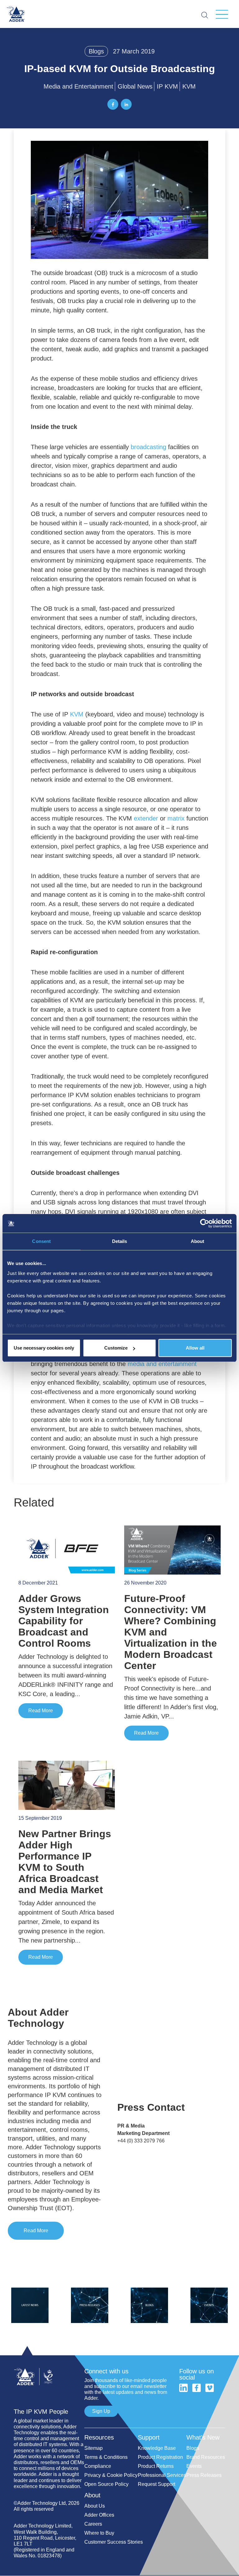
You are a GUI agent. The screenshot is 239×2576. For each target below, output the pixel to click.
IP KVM (167, 86)
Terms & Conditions (106, 2457)
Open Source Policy (106, 2484)
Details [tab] (120, 1241)
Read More (41, 1711)
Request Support (157, 2484)
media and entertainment (162, 1364)
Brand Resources (206, 2457)
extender (146, 818)
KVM (189, 86)
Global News (135, 86)
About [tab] (198, 1241)
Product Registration (160, 2457)
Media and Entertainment (78, 86)
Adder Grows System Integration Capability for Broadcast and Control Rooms (64, 1621)
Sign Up (101, 2411)
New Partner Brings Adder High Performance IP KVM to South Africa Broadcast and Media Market (65, 1862)
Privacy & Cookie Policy (111, 2475)
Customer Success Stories (114, 2542)
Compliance (98, 2466)
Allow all (195, 1348)
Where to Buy (99, 2533)
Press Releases (204, 2475)
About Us (95, 2506)
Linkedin (183, 2388)
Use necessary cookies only (44, 1348)
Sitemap (94, 2448)
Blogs (96, 51)
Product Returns (156, 2466)
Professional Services (162, 2475)
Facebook (197, 2388)
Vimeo (210, 2388)
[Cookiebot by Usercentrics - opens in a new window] (205, 1223)
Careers (93, 2524)
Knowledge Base (157, 2448)
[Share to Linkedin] (126, 104)
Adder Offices (99, 2515)
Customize (116, 1348)
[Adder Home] (49, 2365)
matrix (176, 818)
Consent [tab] (41, 1241)
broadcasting (148, 447)
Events (194, 2466)
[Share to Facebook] (113, 104)
